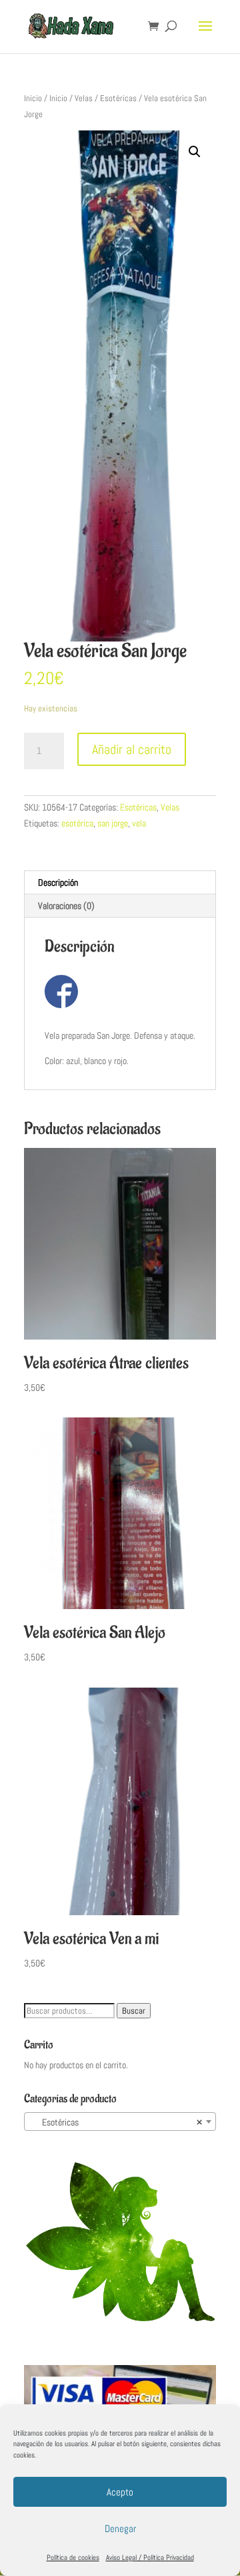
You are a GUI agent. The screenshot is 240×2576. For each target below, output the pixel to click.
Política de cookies (73, 2557)
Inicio (33, 98)
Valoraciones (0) (66, 906)
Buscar (134, 2011)
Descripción (58, 882)
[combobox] (120, 2121)
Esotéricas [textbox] (116, 2122)
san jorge (113, 823)
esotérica (77, 823)
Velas (84, 98)
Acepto (120, 2492)
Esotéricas (118, 98)
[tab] (120, 883)
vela (139, 823)
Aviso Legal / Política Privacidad (150, 2557)
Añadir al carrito (132, 749)
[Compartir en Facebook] (61, 992)
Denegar (120, 2528)
